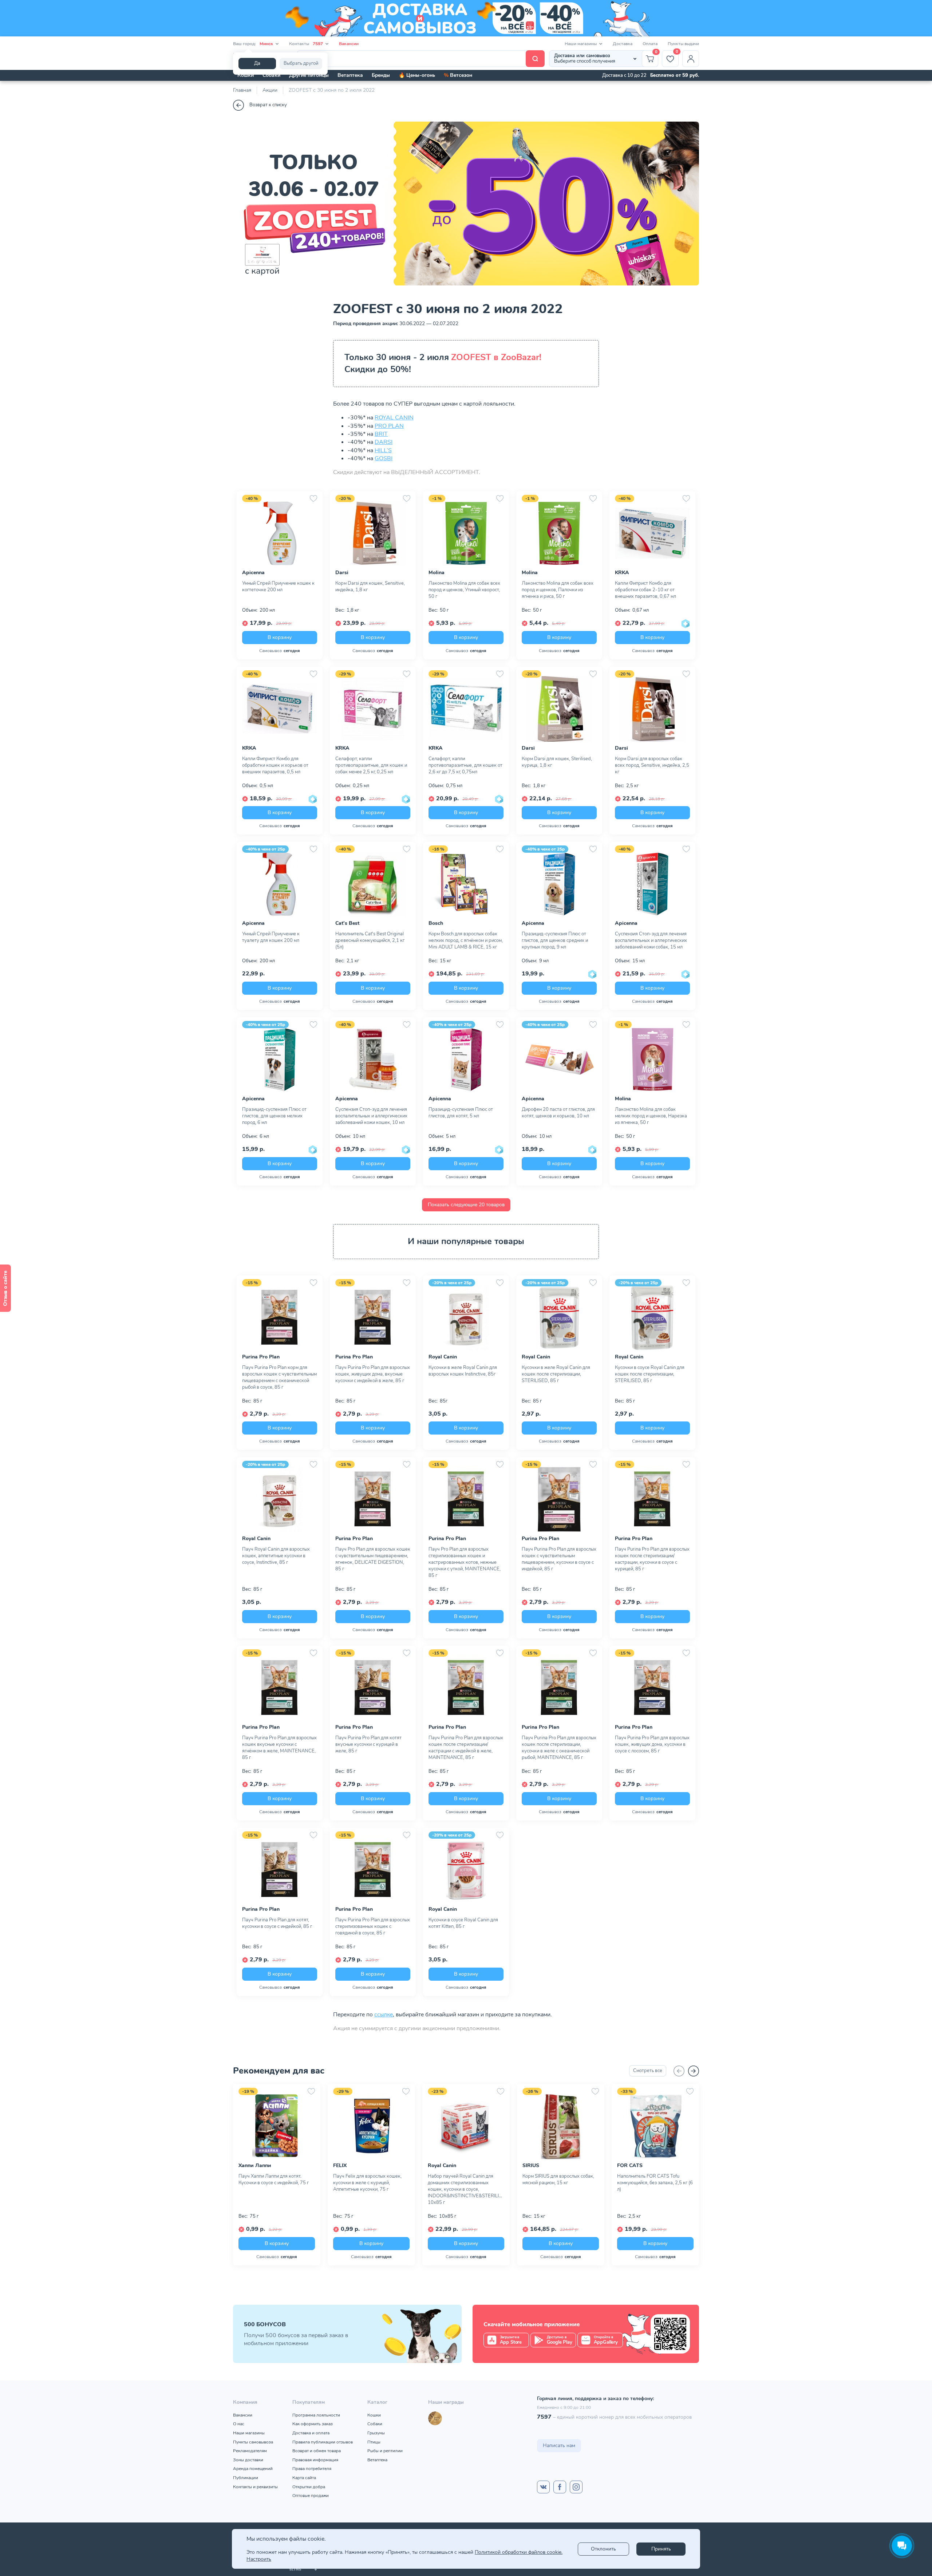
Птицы (374, 2442)
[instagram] (576, 2487)
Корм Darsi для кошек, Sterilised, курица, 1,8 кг (557, 762)
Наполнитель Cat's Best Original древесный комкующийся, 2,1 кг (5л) (370, 940)
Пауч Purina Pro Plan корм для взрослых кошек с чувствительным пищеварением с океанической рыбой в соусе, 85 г (279, 1377)
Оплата (650, 44)
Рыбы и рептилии (385, 2451)
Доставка (623, 44)
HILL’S (383, 450)
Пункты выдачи (683, 44)
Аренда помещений (253, 2469)
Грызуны (376, 2433)
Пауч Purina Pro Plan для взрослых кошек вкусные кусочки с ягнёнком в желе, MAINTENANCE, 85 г (279, 1748)
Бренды (381, 75)
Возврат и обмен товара (317, 2451)
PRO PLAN (389, 426)
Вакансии (349, 44)
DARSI (384, 442)
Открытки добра (309, 2487)
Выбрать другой (301, 63)
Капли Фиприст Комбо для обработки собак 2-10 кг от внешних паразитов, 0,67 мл (645, 590)
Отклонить (603, 2549)
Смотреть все (648, 2071)
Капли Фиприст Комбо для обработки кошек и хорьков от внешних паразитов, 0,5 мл (275, 765)
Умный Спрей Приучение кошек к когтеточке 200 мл (278, 587)
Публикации (246, 2478)
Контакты (306, 44)
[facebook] (560, 2487)
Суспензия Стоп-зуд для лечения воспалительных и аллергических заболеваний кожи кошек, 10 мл (371, 1116)
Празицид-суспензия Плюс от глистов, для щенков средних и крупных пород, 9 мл (555, 940)
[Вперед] (694, 2071)
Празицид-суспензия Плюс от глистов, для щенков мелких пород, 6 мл (274, 1116)
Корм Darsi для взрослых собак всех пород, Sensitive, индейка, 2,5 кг (652, 765)
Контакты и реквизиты (255, 2487)
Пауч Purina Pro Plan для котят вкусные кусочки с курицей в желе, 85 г (368, 1744)
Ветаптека (350, 75)
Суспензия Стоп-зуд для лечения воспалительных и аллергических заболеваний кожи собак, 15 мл (651, 940)
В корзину (280, 637)
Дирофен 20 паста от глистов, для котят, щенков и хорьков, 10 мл (558, 1113)
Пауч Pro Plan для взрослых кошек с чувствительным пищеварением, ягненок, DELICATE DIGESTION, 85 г (373, 1559)
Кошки (246, 75)
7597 (544, 2417)
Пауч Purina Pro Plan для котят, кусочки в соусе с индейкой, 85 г (277, 1923)
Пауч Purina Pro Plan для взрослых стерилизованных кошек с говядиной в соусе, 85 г (373, 1926)
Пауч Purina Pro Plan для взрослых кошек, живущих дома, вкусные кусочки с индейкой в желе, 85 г (373, 1374)
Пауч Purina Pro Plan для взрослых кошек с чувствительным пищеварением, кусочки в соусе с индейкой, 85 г (559, 1559)
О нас (239, 2424)
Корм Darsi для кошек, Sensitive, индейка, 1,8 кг (370, 587)
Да (257, 63)
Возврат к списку (268, 105)
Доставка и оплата (311, 2433)
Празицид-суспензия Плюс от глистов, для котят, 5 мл (461, 1113)
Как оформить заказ (313, 2424)
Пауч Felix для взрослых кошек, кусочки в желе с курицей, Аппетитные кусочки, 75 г (367, 2183)
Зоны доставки (248, 2460)
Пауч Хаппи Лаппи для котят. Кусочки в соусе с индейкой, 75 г (274, 2179)
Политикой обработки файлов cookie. (519, 2552)
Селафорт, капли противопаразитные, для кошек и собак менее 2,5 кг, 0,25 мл (371, 765)
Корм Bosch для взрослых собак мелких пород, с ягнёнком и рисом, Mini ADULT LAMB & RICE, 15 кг (466, 940)
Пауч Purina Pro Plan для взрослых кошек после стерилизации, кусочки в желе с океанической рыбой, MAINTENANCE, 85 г (559, 1748)
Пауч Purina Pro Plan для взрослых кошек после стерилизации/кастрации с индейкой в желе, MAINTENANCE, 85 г (466, 1748)
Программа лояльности (316, 2415)
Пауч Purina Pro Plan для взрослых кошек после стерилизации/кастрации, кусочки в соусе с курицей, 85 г (652, 1559)
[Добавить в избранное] (313, 498)
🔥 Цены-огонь (417, 75)
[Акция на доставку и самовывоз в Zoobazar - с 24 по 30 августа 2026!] (466, 18)
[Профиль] (691, 59)
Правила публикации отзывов (323, 2442)
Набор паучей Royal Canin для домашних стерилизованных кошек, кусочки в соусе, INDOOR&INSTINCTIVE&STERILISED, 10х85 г (466, 2189)
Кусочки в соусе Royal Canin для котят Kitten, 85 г (463, 1923)
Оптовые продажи (311, 2496)
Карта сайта (304, 2478)
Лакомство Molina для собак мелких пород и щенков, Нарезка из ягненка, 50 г (651, 1116)
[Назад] (679, 2071)
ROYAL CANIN (394, 418)
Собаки (271, 75)
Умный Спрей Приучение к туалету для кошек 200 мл (271, 937)
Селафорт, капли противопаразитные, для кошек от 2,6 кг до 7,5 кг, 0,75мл (465, 765)
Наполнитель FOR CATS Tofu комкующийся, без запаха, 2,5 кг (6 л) (655, 2183)
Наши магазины (249, 2433)
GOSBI (384, 458)
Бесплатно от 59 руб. (675, 75)
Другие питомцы (309, 75)
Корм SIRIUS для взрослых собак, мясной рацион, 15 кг (558, 2179)
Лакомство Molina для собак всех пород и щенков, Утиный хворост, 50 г (464, 590)
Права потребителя (312, 2469)
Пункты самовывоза (253, 2442)
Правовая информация (315, 2460)
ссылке (384, 2015)
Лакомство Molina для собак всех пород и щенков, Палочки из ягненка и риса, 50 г (558, 590)
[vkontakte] (543, 2487)
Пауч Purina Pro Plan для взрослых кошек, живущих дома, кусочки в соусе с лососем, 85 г (652, 1744)
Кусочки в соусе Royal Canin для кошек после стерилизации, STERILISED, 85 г (650, 1374)
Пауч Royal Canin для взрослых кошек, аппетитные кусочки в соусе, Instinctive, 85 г (276, 1556)
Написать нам (559, 2445)
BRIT (381, 434)
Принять (661, 2549)
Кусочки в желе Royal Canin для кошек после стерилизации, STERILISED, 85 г (556, 1374)
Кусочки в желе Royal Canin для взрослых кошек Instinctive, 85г (463, 1371)
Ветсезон (458, 75)
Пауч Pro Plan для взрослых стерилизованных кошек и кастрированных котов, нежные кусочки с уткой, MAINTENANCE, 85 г (465, 1562)
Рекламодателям (250, 2451)
